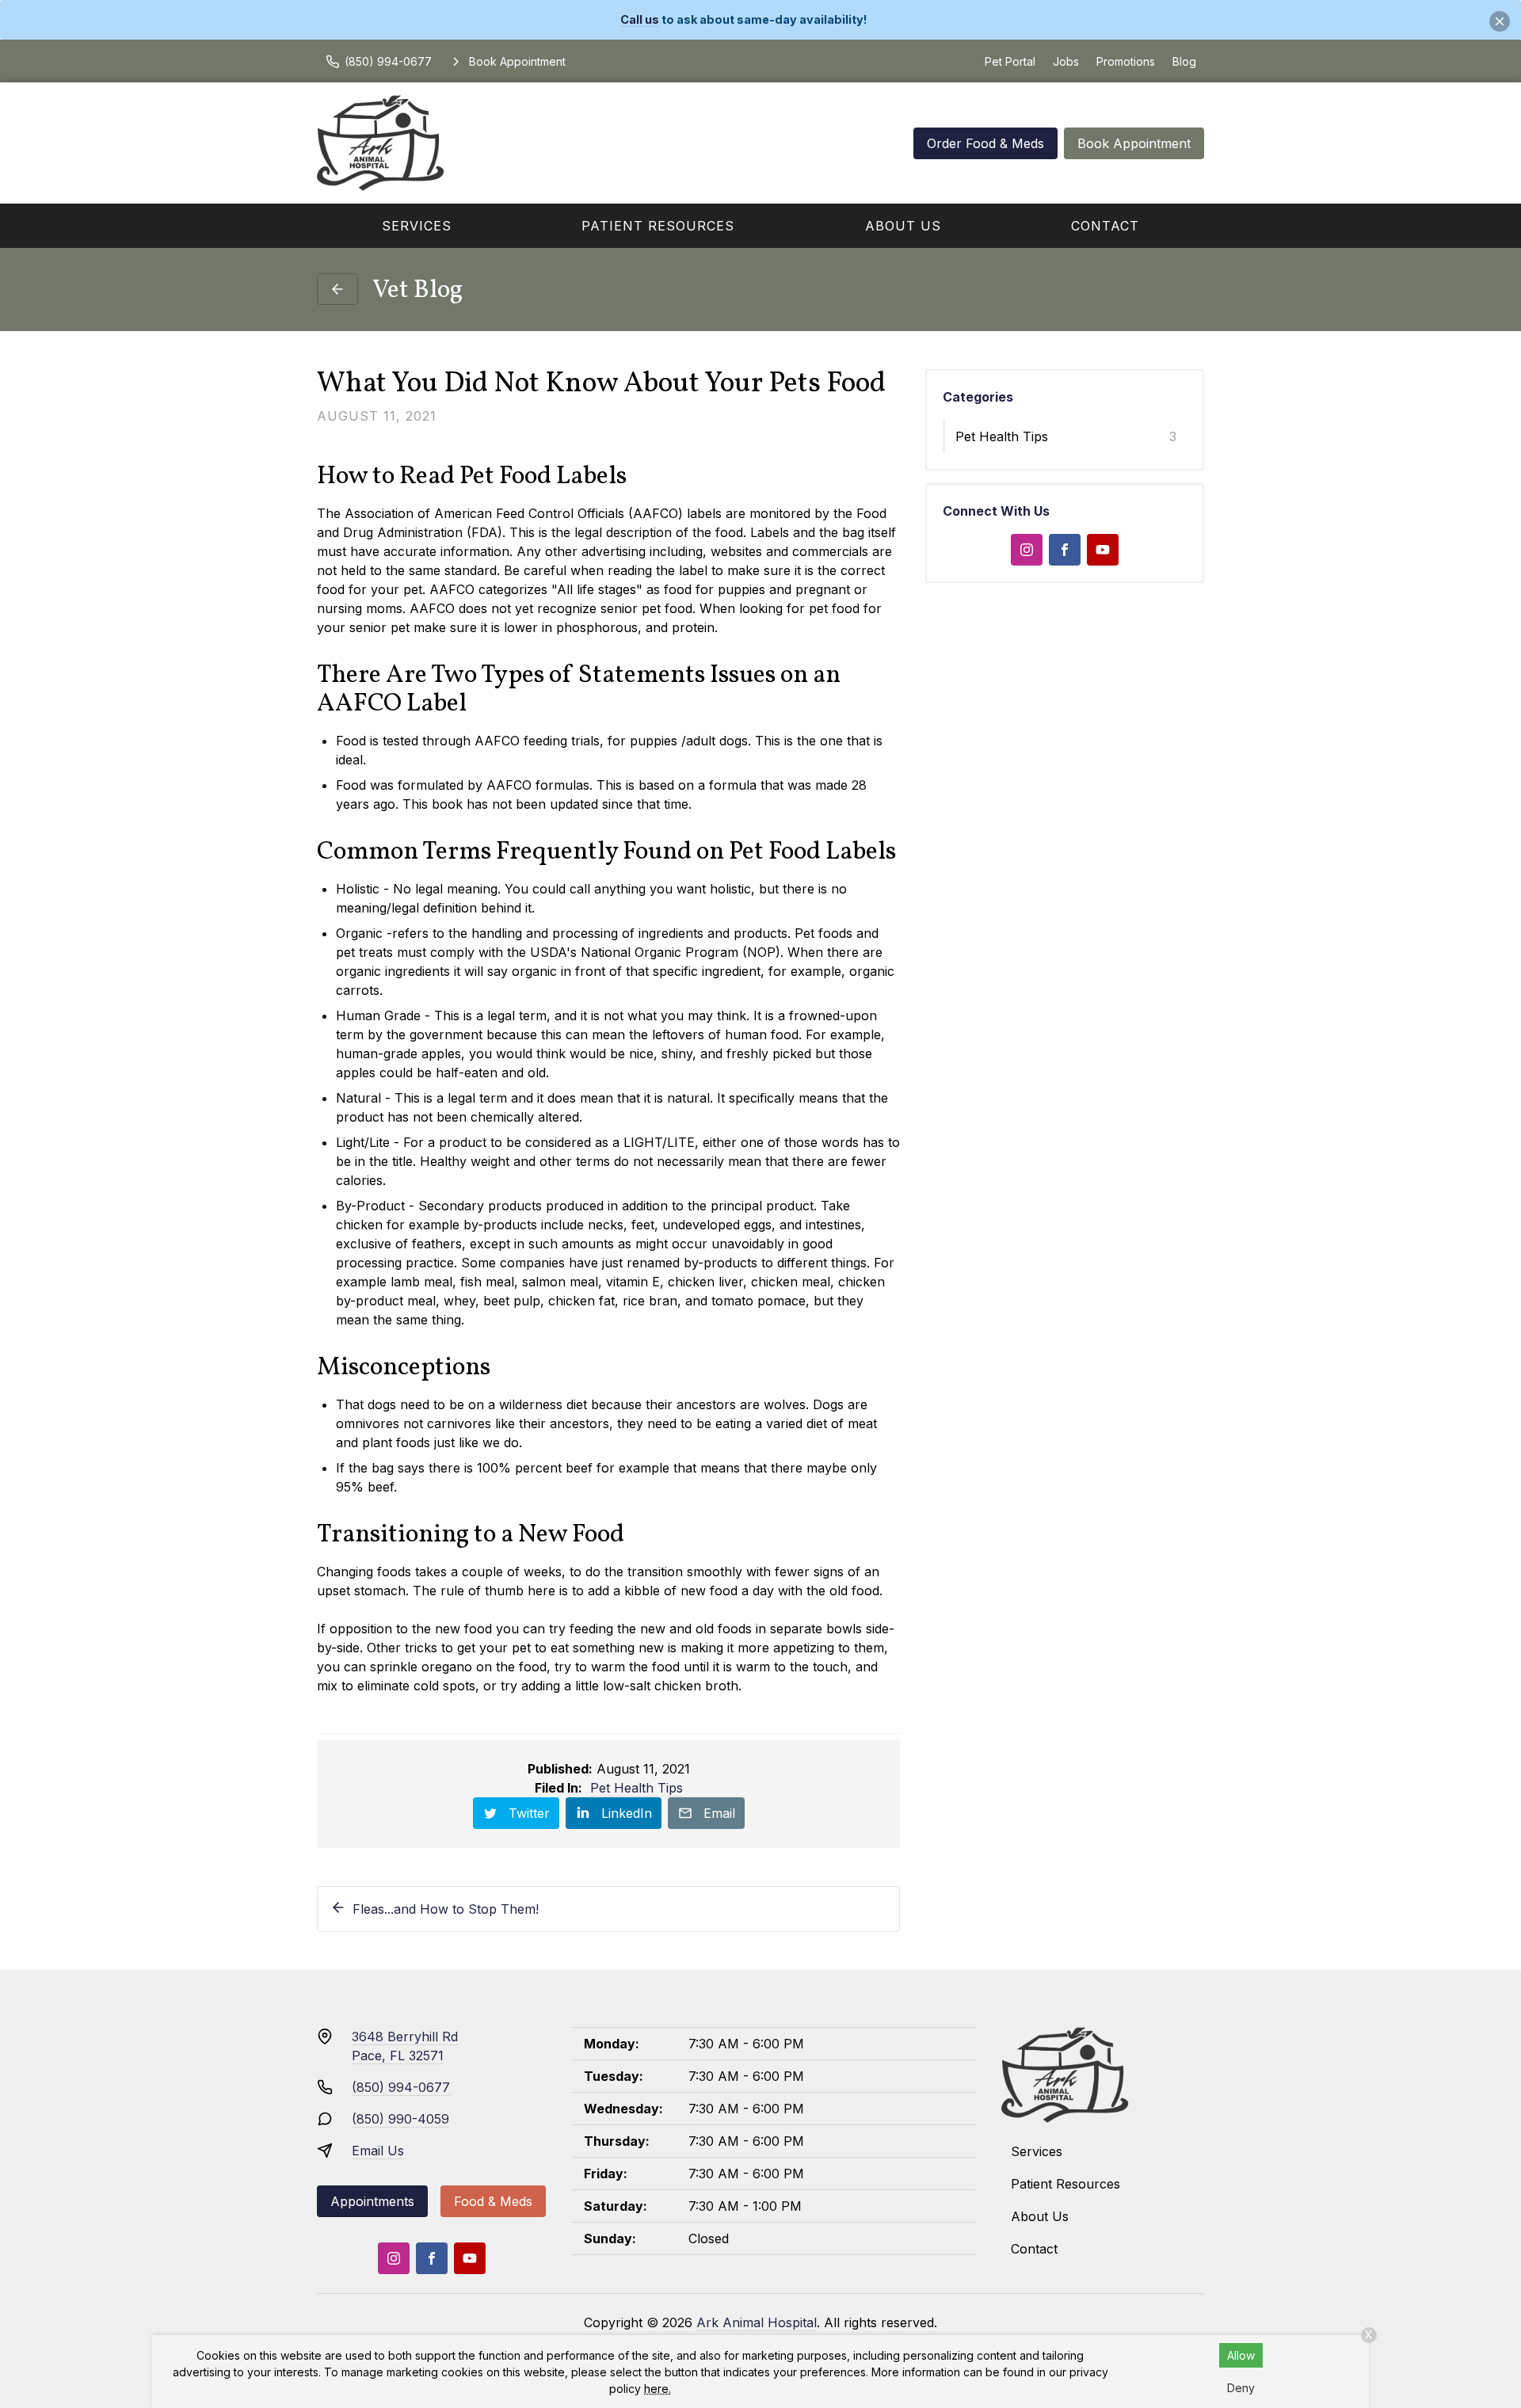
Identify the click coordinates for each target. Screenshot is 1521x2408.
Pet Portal (1010, 61)
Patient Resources (658, 226)
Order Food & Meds (985, 143)
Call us (640, 19)
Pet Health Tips (637, 1788)
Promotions (1126, 61)
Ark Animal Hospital (757, 2322)
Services (417, 226)
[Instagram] (1027, 550)
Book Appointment (1134, 143)
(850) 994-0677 (401, 2087)
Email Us (378, 2151)
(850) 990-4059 (400, 2119)
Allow (1241, 2355)
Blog (1184, 61)
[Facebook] (1065, 550)
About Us (903, 226)
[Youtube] (1103, 550)
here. (658, 2389)
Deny (1241, 2388)
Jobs (1066, 61)
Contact (1105, 226)
